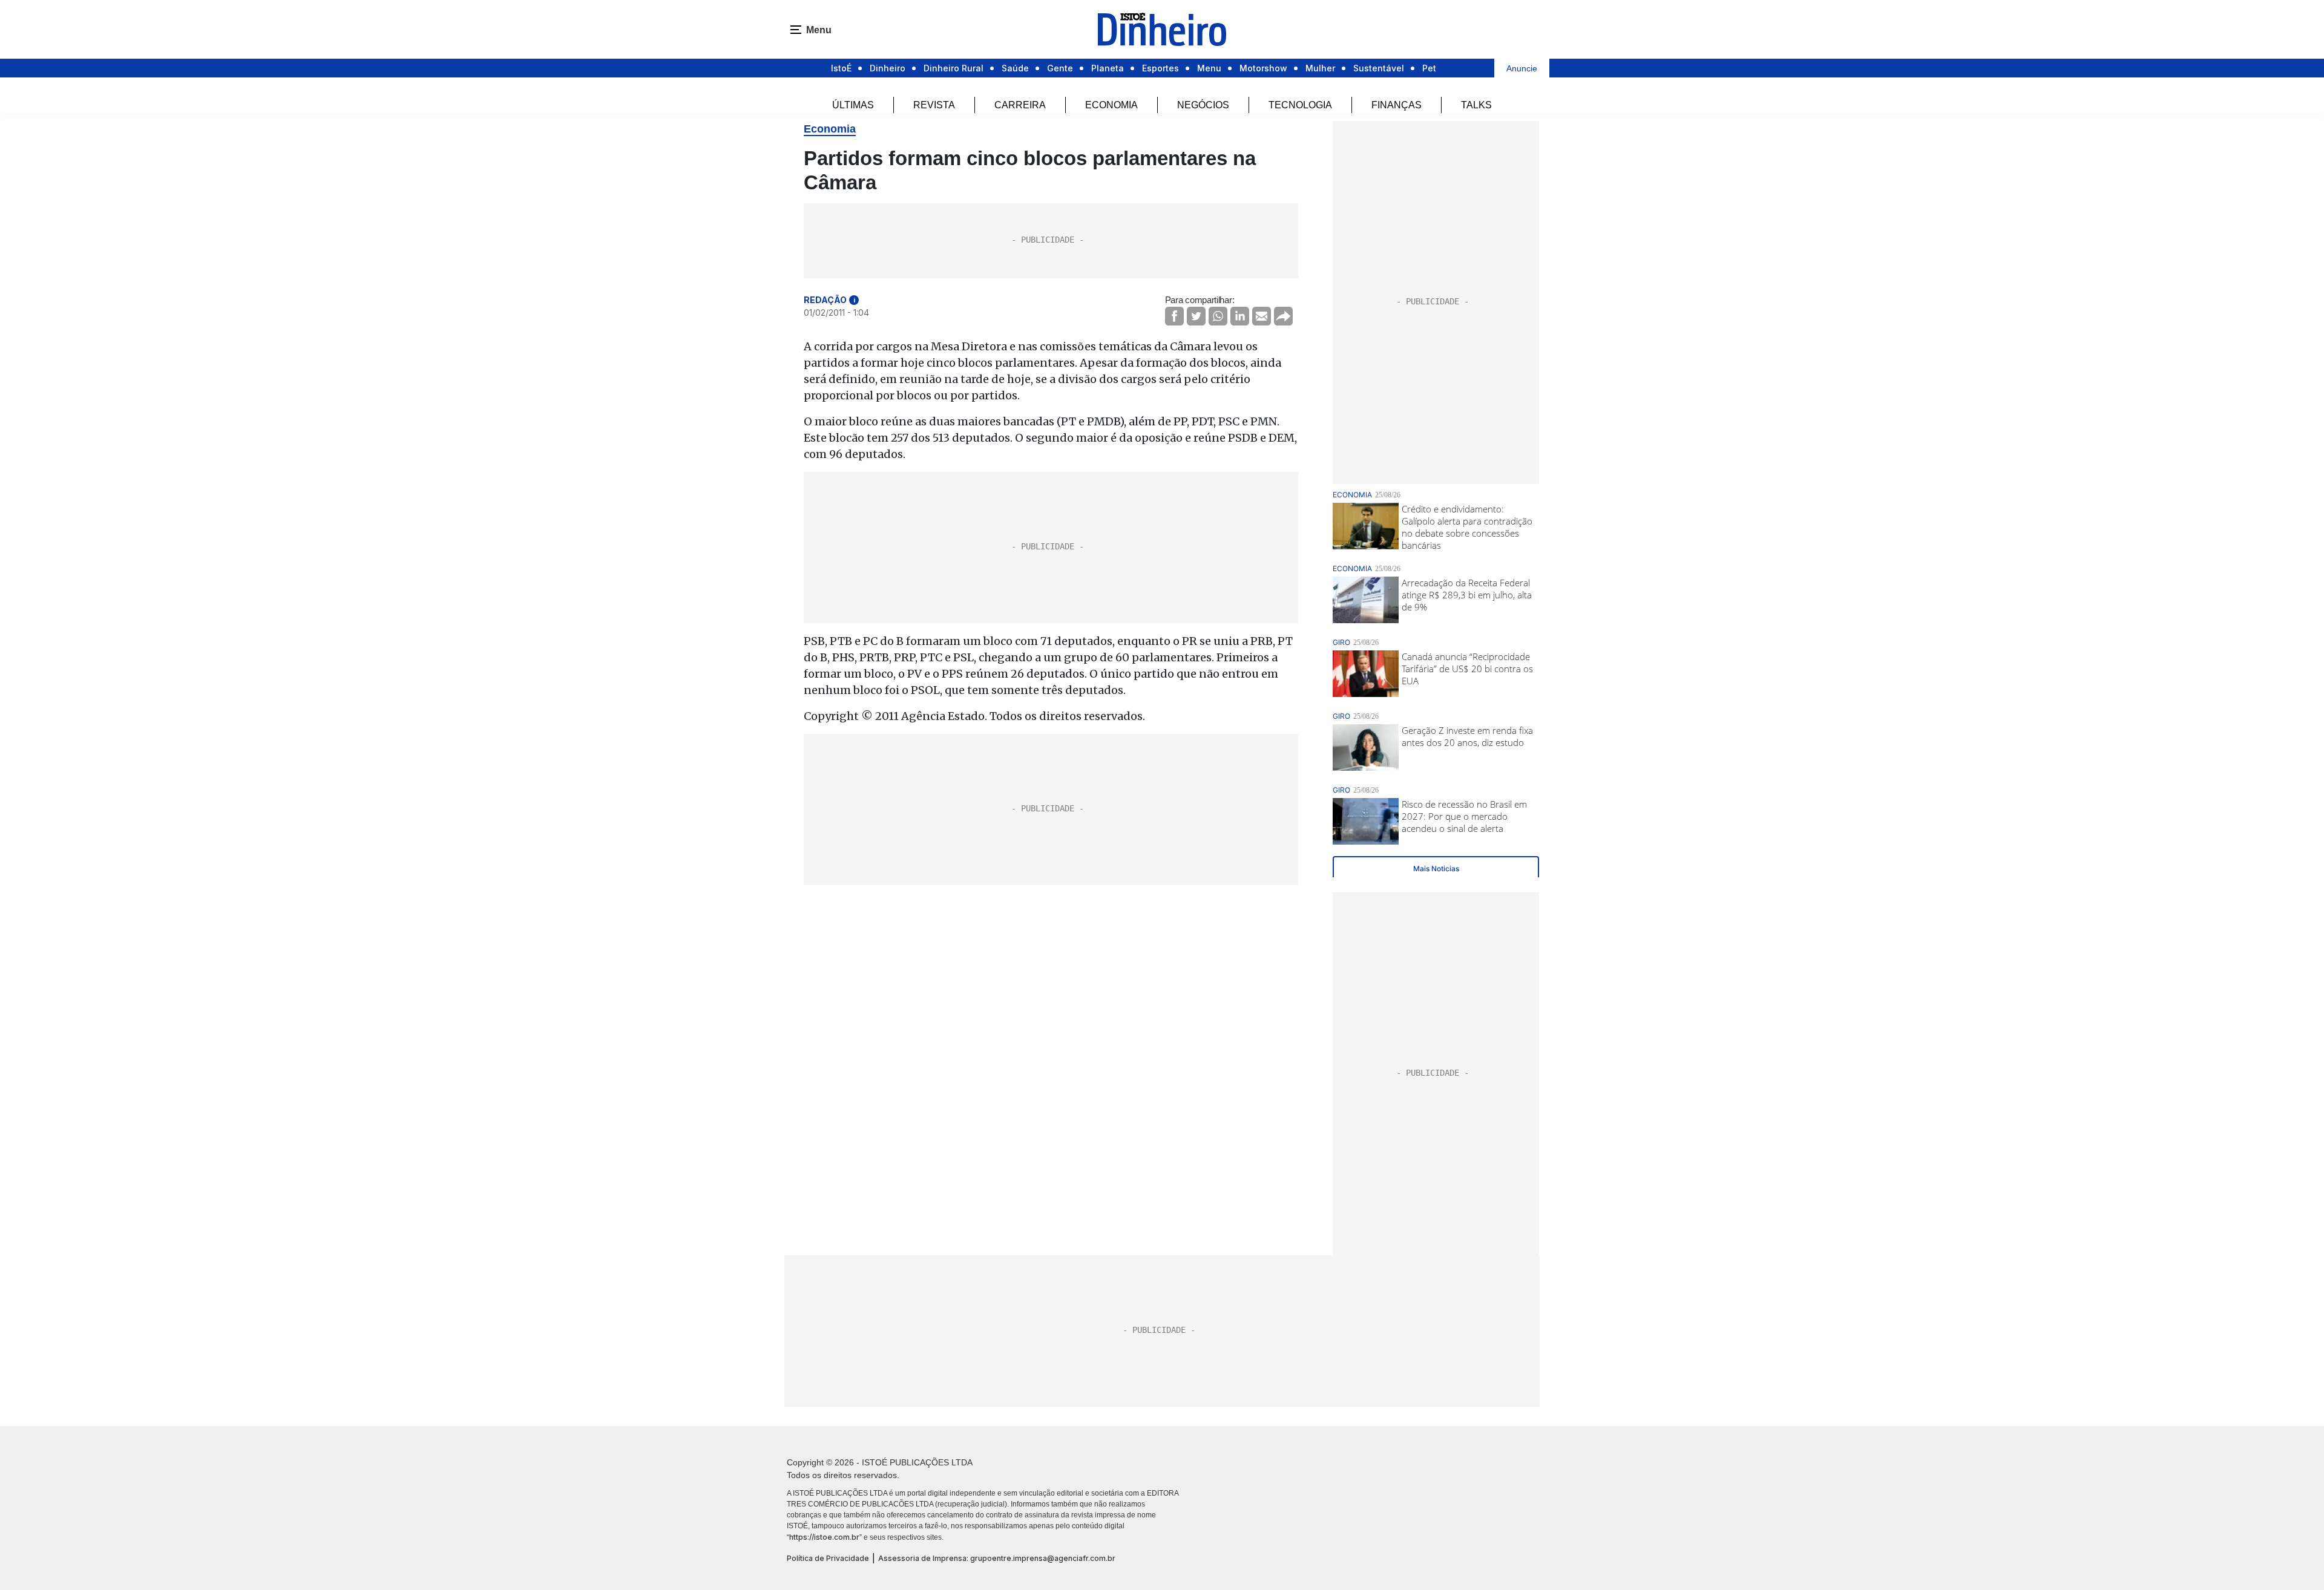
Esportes (1160, 68)
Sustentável (1379, 68)
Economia (1111, 105)
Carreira (1020, 105)
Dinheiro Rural (954, 68)
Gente (1060, 68)
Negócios (1203, 105)
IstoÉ (841, 68)
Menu (1209, 68)
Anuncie (1522, 68)
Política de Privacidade (828, 1558)
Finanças (1397, 105)
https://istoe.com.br (824, 1537)
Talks (1476, 105)
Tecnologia (1300, 105)
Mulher (1320, 68)
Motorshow (1263, 68)
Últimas (853, 105)
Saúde (1015, 68)
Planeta (1108, 68)
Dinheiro (888, 68)
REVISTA (934, 105)
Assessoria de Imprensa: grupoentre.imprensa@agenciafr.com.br (997, 1558)
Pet (1429, 68)
